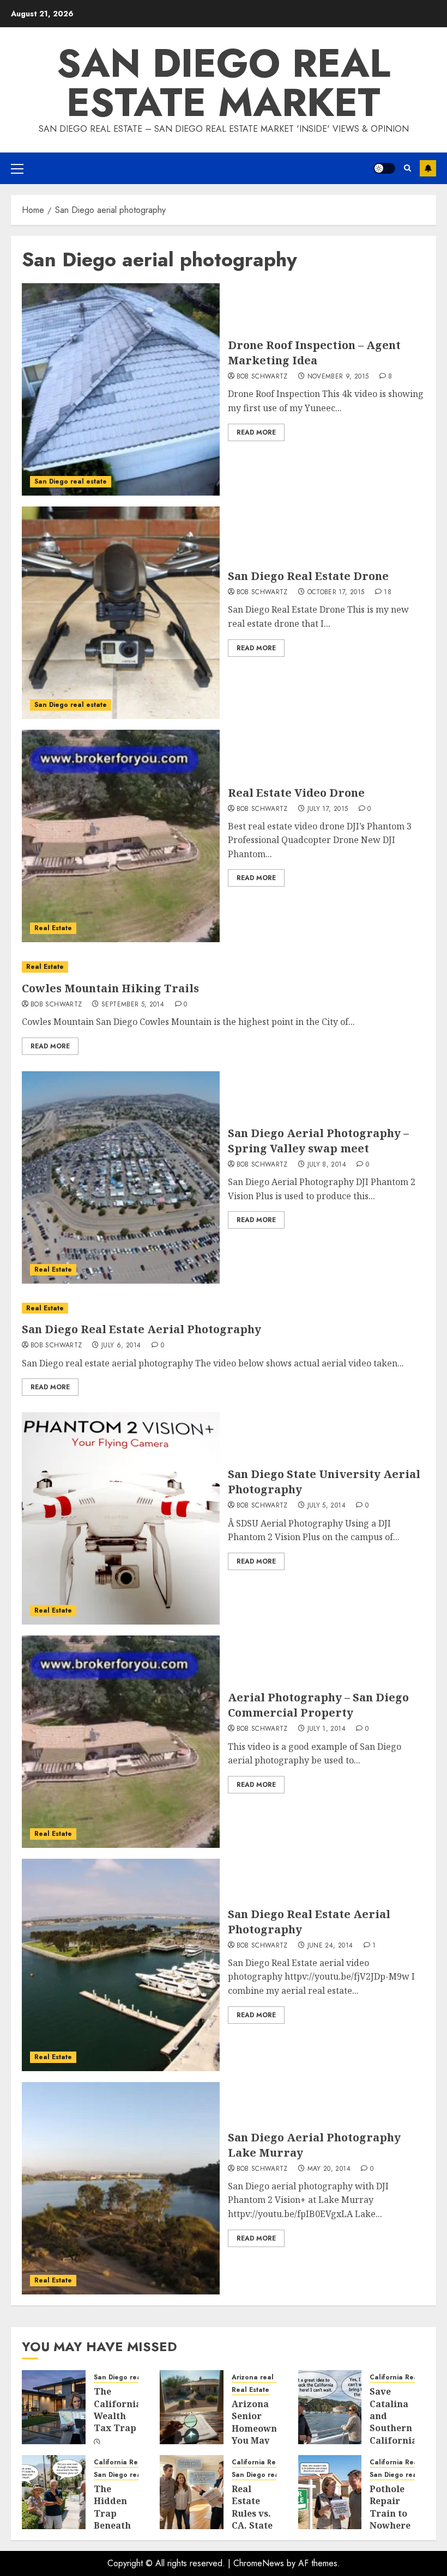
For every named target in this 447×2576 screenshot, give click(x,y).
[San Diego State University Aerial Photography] (121, 1518)
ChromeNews (259, 2563)
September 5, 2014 (133, 1005)
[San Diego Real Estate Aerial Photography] (224, 1308)
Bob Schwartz (262, 377)
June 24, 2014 (330, 1946)
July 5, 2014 (327, 1506)
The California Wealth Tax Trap (117, 2410)
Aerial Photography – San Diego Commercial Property (318, 1705)
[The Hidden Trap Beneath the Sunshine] (54, 2492)
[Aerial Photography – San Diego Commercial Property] (121, 1742)
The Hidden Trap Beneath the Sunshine (115, 2519)
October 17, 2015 (336, 593)
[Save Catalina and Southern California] (330, 2407)
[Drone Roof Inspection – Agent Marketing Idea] (121, 389)
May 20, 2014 (329, 2169)
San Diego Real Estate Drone (308, 576)
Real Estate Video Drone (296, 793)
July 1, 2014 (327, 1729)
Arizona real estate (264, 2377)
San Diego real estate (71, 481)
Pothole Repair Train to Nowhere (390, 2507)
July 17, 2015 (328, 809)
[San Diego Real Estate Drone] (121, 613)
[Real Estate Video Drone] (121, 836)
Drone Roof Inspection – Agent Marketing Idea (314, 353)
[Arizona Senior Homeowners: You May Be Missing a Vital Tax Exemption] (192, 2407)
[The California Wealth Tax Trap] (54, 2407)
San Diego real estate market (224, 83)
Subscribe (428, 168)
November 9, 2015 (338, 377)
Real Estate (53, 928)
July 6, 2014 (121, 1346)
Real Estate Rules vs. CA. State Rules (252, 2513)
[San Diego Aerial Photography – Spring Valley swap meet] (121, 1177)
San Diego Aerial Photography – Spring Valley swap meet (318, 1141)
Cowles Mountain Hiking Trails (110, 988)
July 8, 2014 (327, 1165)
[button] (17, 168)
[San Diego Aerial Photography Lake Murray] (121, 2188)
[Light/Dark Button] (384, 168)
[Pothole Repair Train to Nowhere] (330, 2492)
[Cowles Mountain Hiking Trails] (224, 967)
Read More (256, 432)
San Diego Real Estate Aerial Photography (141, 1329)
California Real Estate (406, 2377)
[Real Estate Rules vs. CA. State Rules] (192, 2492)
